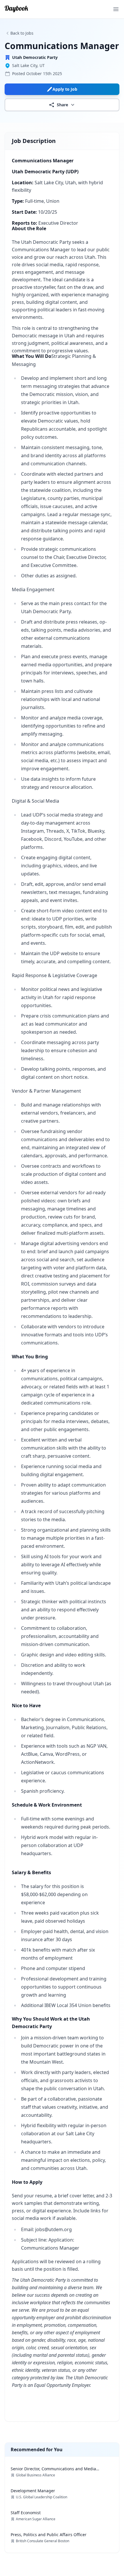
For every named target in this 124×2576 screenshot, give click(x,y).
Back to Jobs (22, 33)
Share (62, 105)
